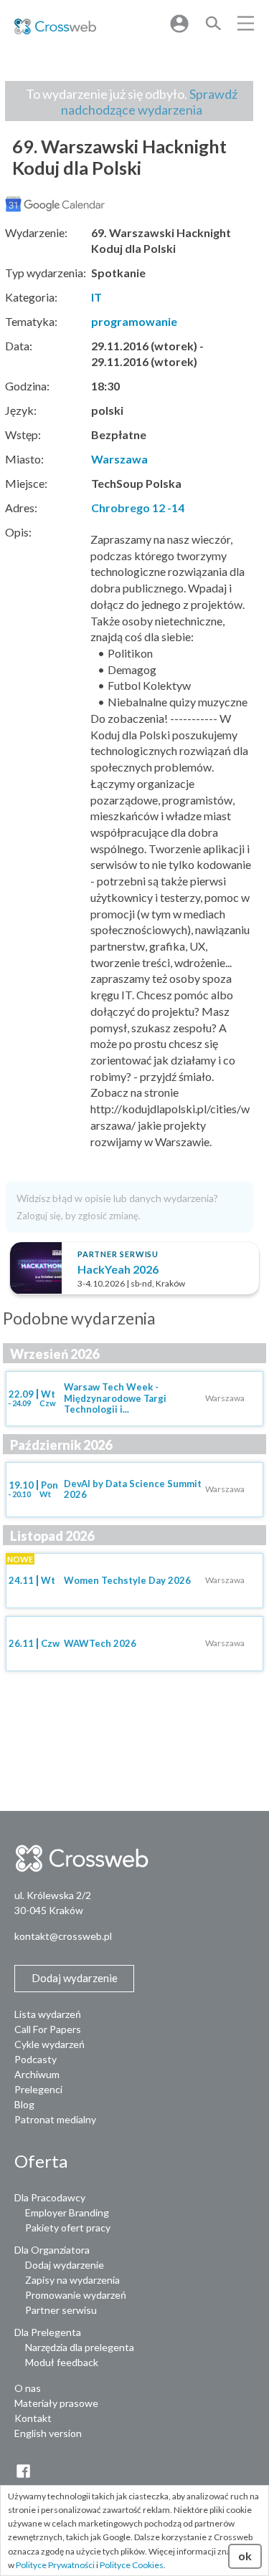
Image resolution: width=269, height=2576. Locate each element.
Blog (24, 2104)
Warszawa (119, 459)
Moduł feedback (62, 2362)
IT (96, 297)
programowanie (134, 321)
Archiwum (37, 2074)
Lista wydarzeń (48, 2014)
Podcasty (36, 2059)
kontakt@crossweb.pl (63, 1936)
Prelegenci (38, 2089)
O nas (28, 2388)
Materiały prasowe (56, 2403)
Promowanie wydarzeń (76, 2295)
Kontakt (33, 2418)
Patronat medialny (55, 2119)
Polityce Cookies (132, 2565)
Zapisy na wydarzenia (72, 2280)
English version (48, 2433)
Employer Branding (67, 2212)
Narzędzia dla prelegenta (80, 2347)
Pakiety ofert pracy (68, 2227)
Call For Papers (48, 2029)
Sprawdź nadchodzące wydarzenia (149, 102)
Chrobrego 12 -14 (138, 508)
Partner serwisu (61, 2310)
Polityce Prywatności (55, 2565)
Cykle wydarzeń (49, 2044)
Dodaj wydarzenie (65, 2265)
